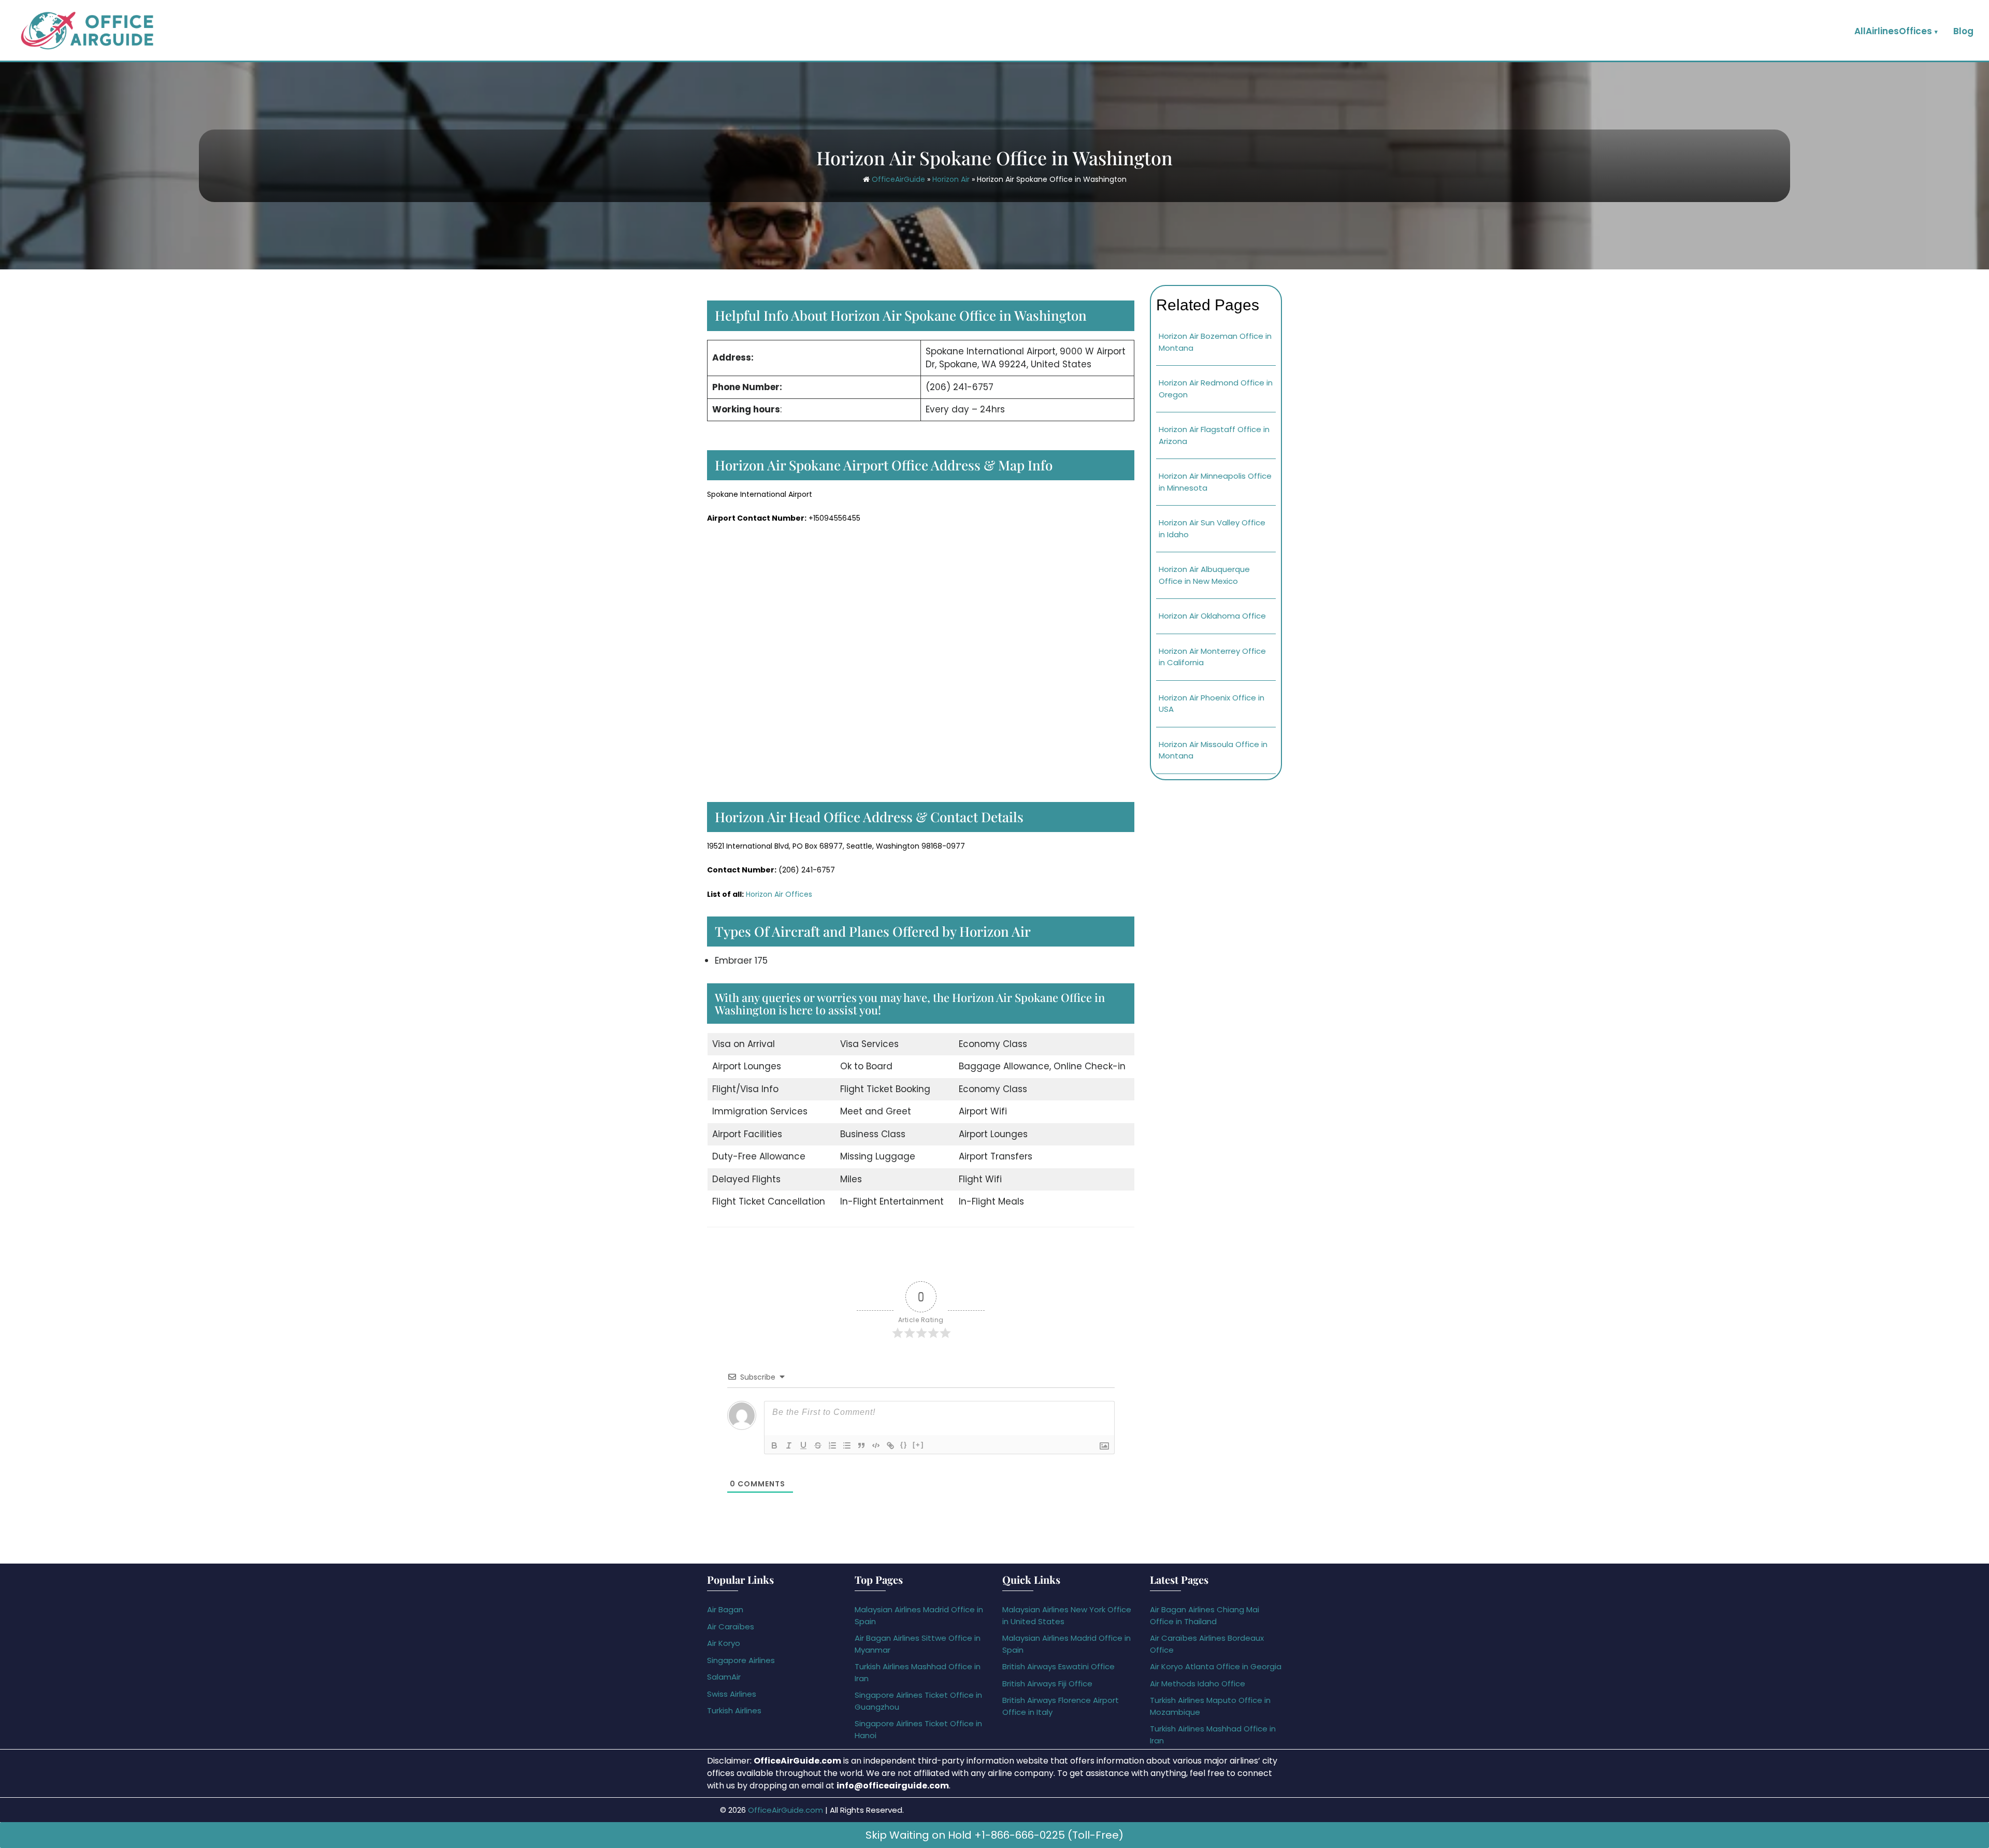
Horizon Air (951, 179)
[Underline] (803, 1445)
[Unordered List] (847, 1445)
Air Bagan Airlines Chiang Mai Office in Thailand (1205, 1615)
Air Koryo (724, 1643)
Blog (1963, 31)
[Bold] (774, 1445)
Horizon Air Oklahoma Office (1212, 616)
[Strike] (818, 1445)
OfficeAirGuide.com (785, 1810)
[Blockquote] (861, 1445)
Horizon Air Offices (779, 894)
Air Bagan (725, 1609)
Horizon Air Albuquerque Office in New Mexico (1204, 575)
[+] (918, 1445)
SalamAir (724, 1677)
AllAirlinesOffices (1893, 31)
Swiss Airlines (732, 1694)
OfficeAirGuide (898, 179)
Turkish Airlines (734, 1710)
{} (904, 1445)
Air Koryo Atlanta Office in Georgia (1216, 1666)
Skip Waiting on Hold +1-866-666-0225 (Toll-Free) (994, 1835)
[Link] (890, 1445)
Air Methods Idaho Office (1198, 1684)
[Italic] (789, 1445)
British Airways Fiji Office (1047, 1684)
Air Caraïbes (731, 1627)
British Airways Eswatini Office (1058, 1666)
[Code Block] (876, 1445)
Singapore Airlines (741, 1660)
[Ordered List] (832, 1445)
